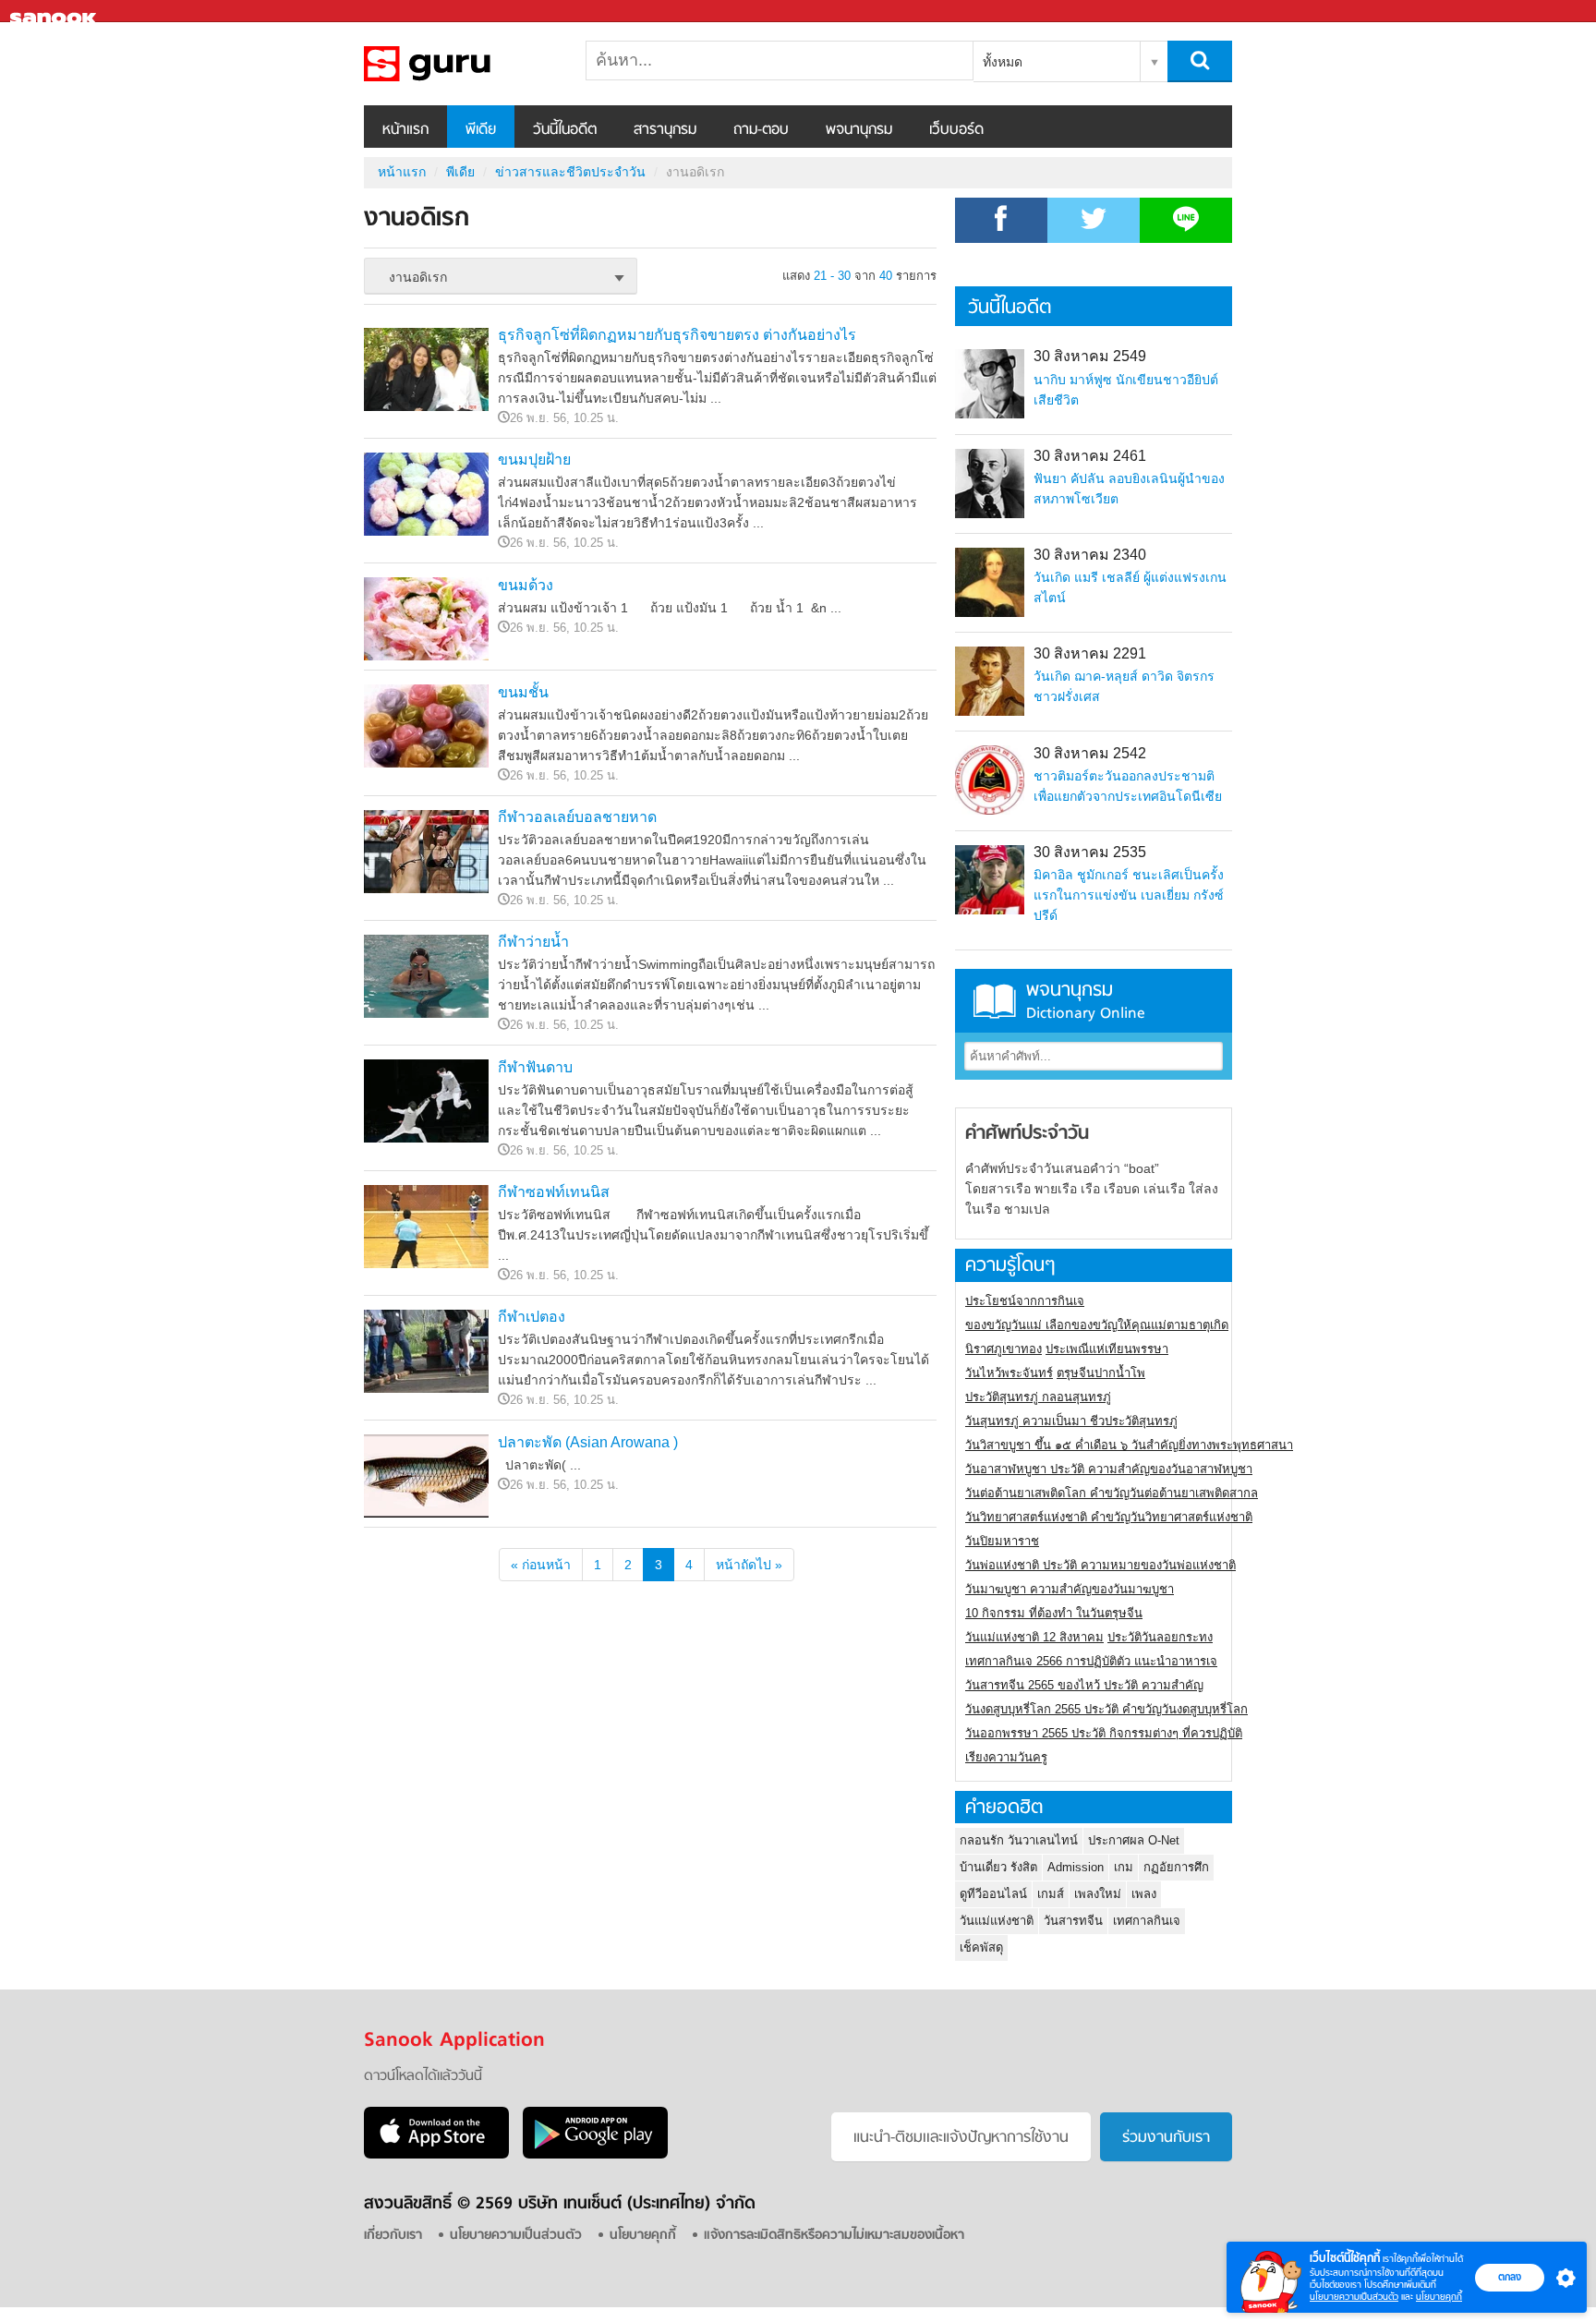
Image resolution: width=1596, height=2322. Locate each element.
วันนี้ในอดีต (565, 130)
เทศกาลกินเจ (1147, 1921)
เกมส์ (1051, 1894)
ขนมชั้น (523, 692)
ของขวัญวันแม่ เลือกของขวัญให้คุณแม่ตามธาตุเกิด (1097, 1325)
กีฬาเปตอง (532, 1317)
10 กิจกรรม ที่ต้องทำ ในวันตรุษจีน (1054, 1613)
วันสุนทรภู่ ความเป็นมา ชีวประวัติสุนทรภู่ (1071, 1421)
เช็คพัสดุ (981, 1947)
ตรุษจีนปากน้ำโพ (1101, 1373)
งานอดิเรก (461, 64)
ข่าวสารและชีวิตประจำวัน (570, 172)
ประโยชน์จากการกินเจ (1025, 1301)
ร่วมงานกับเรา (1166, 2138)
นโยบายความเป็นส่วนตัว (1354, 2297)
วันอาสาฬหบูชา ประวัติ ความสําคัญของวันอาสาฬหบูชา (1109, 1469)
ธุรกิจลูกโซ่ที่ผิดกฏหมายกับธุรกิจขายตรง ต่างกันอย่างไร (677, 335)
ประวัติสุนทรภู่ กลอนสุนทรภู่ (1038, 1397)
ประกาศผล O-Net (1134, 1840)
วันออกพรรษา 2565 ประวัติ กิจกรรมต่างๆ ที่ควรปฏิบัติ (1104, 1733)
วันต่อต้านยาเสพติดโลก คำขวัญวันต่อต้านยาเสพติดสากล (1112, 1493)
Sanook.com (55, 12)
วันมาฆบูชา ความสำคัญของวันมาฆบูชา (1070, 1589)
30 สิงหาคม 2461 (1090, 456)
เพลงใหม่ (1098, 1894)
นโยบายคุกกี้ (1439, 2297)
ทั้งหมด (1003, 62)
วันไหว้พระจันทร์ (1009, 1373)
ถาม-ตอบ (761, 130)
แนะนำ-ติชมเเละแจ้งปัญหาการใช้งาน (961, 2138)
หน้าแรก (405, 130)
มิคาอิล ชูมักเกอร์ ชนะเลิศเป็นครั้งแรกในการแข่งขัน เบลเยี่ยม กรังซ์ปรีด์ (1129, 895)
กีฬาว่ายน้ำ (533, 942)
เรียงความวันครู (1006, 1757)
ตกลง (1510, 2277)
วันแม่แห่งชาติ (997, 1921)
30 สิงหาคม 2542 (1090, 753)
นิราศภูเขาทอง (1004, 1349)
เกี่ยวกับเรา (393, 2236)
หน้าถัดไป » (749, 1565)
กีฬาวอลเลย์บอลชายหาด (577, 817)
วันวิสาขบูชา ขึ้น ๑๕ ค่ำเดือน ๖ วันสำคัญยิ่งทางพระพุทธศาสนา (1129, 1445)
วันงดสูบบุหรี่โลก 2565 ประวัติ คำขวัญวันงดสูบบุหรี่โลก (1106, 1709)
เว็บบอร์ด (956, 130)
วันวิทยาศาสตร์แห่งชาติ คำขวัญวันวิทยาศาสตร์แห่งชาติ (1109, 1517)
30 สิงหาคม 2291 (1090, 653)
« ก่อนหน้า (541, 1565)
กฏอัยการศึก (1176, 1867)
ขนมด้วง (526, 585)
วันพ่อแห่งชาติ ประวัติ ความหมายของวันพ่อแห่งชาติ (1100, 1565)
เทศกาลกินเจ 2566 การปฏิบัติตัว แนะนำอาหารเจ (1091, 1661)
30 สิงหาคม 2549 (1090, 356)
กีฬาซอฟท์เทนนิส (554, 1192)
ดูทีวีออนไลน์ (993, 1894)
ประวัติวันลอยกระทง (1160, 1637)
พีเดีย (481, 130)
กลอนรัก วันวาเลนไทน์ (1019, 1840)
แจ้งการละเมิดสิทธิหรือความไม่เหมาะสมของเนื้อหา (834, 2236)
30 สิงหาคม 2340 (1090, 555)
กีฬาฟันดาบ (535, 1067)
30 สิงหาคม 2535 (1090, 852)
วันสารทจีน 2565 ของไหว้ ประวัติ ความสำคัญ (1084, 1685)
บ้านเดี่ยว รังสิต (998, 1867)
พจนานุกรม (859, 130)
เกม (1124, 1867)
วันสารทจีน (1073, 1921)
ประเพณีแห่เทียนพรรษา (1107, 1349)
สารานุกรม (665, 130)
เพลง (1144, 1894)
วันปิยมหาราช (1002, 1541)
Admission (1076, 1867)
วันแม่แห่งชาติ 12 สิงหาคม (1034, 1637)
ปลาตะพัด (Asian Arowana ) (588, 1442)
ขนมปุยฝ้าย (534, 460)
